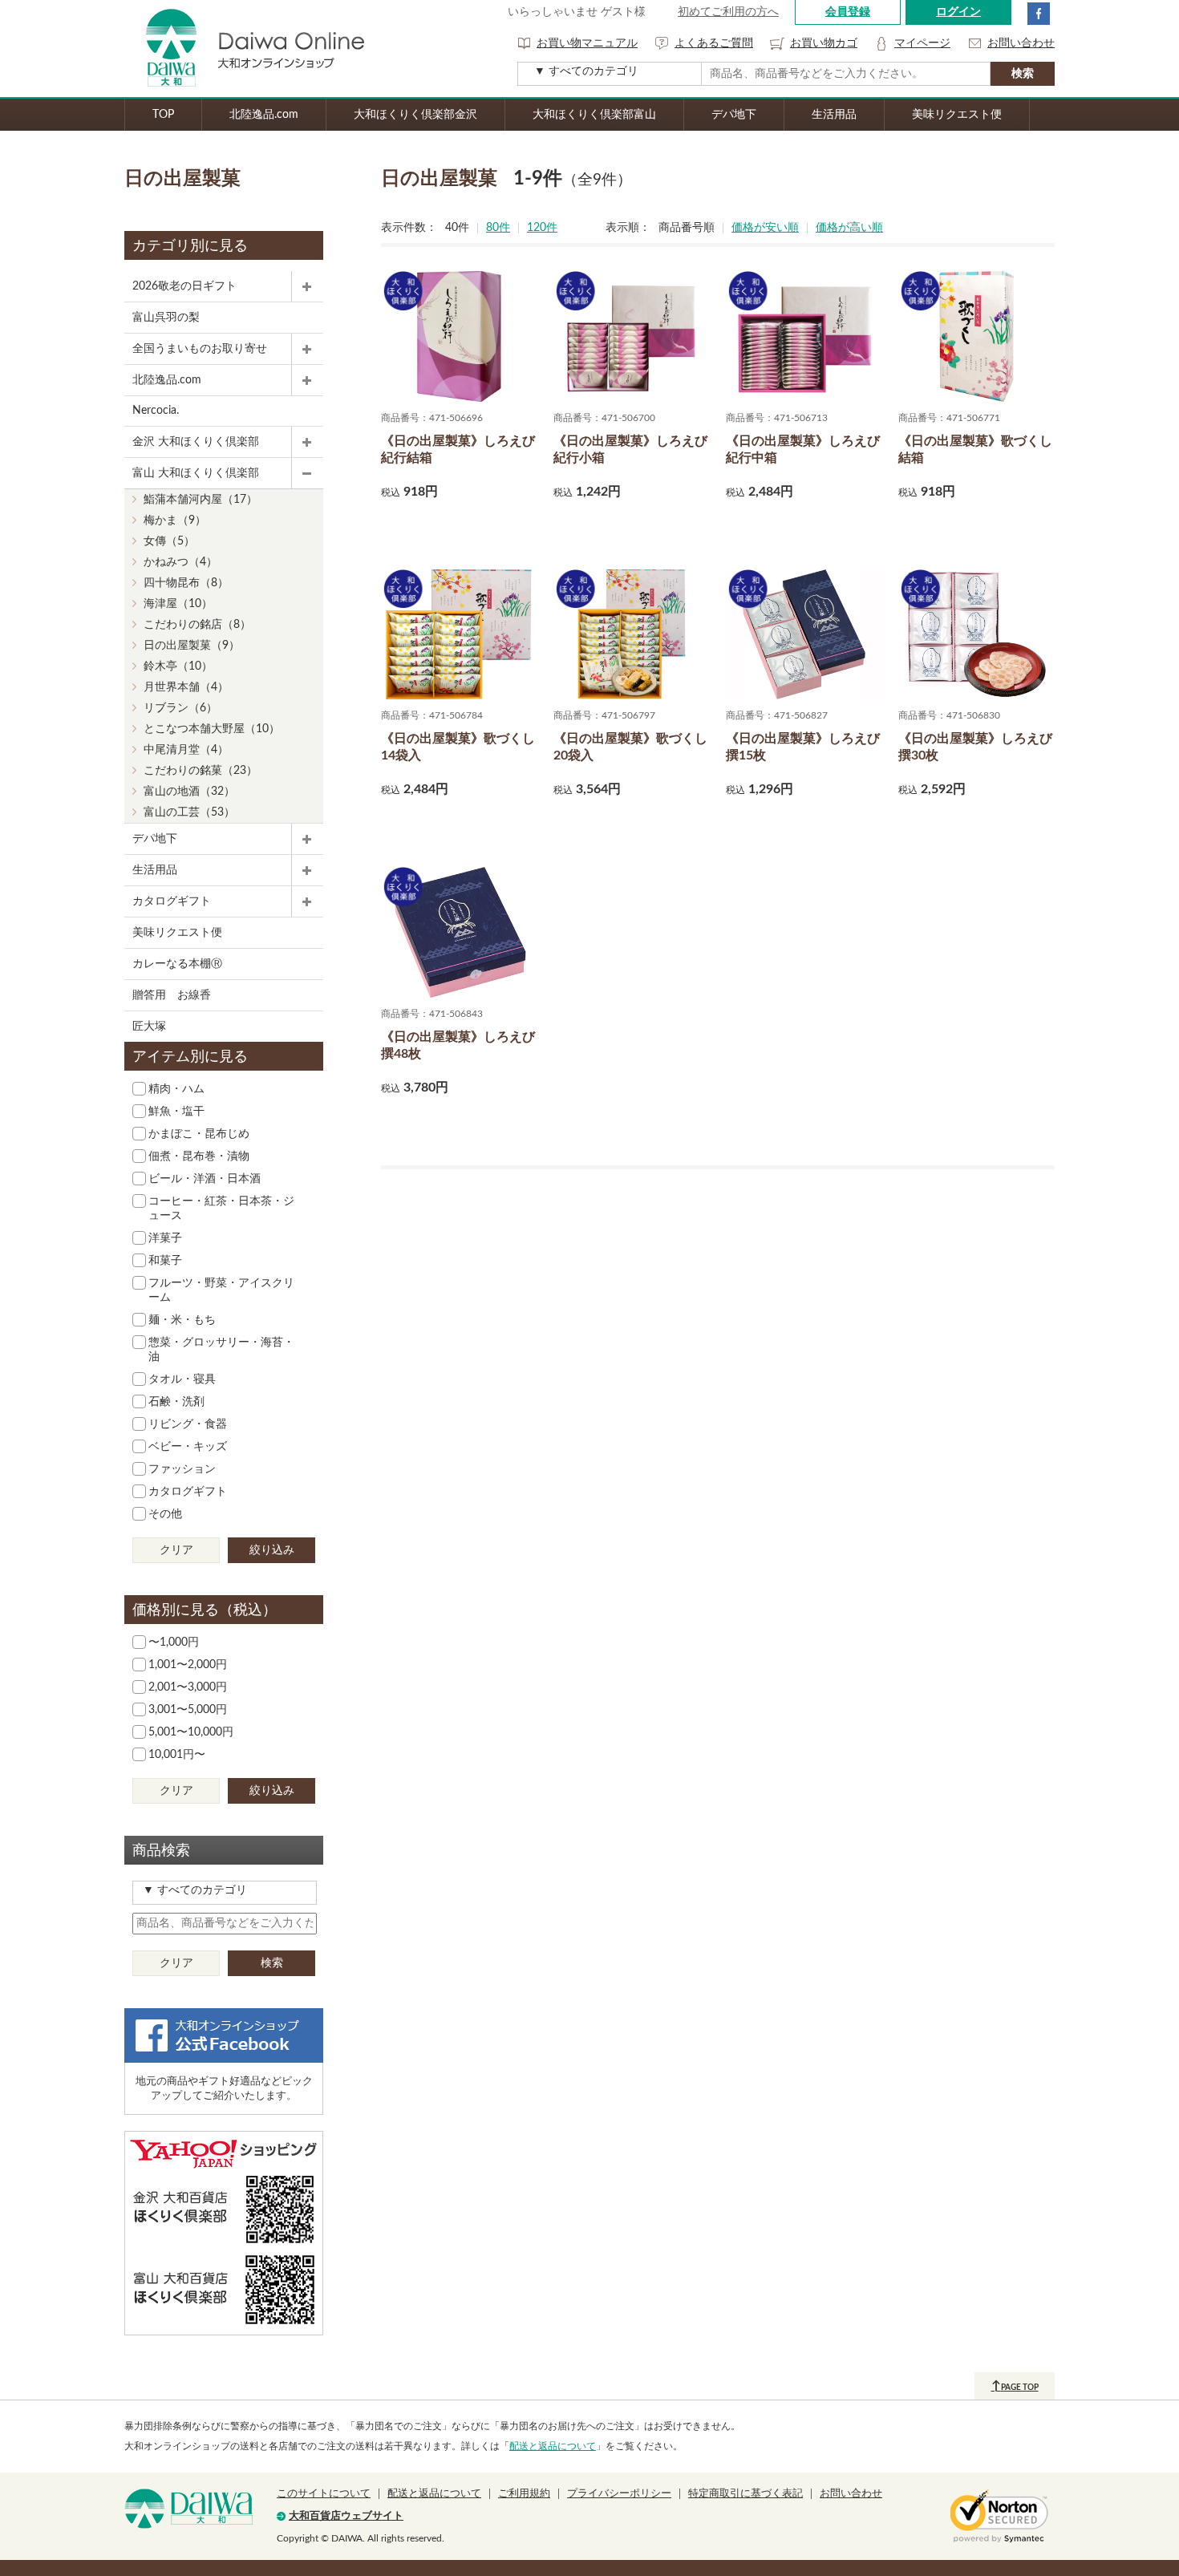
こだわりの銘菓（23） (201, 771)
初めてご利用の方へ (728, 12)
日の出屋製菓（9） (192, 646)
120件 (542, 228)
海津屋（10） (178, 604)
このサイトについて (324, 2494)
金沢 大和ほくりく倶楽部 (196, 442)
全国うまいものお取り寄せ (200, 349)
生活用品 (834, 115)
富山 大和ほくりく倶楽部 (196, 473)
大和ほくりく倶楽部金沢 (415, 115)
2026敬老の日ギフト (184, 286)
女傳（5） (169, 541)
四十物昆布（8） (186, 583)
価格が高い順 (849, 228)
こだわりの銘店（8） (197, 625)
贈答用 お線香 (172, 995)
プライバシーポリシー (619, 2494)
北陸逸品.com (264, 115)
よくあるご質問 (714, 43)
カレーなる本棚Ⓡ (177, 964)
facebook (1039, 14)
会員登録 (848, 12)
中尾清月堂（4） (186, 750)
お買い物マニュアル (587, 43)
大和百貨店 (188, 2509)
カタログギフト (172, 901)
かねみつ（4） (180, 562)
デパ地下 (734, 115)
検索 (272, 1963)
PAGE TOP (1015, 2386)
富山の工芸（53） (189, 812)
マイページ (922, 43)
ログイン (958, 12)
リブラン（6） (180, 708)
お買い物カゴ (824, 43)
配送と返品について (553, 2446)
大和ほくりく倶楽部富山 (594, 115)
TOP (163, 115)
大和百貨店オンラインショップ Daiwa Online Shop (245, 49)
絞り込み (272, 1550)
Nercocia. (156, 411)
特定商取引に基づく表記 (745, 2494)
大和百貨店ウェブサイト (346, 2516)
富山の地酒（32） (189, 792)
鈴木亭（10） (178, 666)
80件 (498, 228)
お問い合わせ (1021, 43)
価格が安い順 (765, 228)
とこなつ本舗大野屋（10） (212, 729)
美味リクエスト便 (957, 115)
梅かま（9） (175, 520)
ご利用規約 (524, 2494)
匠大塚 (149, 1027)
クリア (176, 1550)
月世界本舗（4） (186, 687)
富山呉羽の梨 (166, 318)
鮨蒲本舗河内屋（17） (201, 500)
